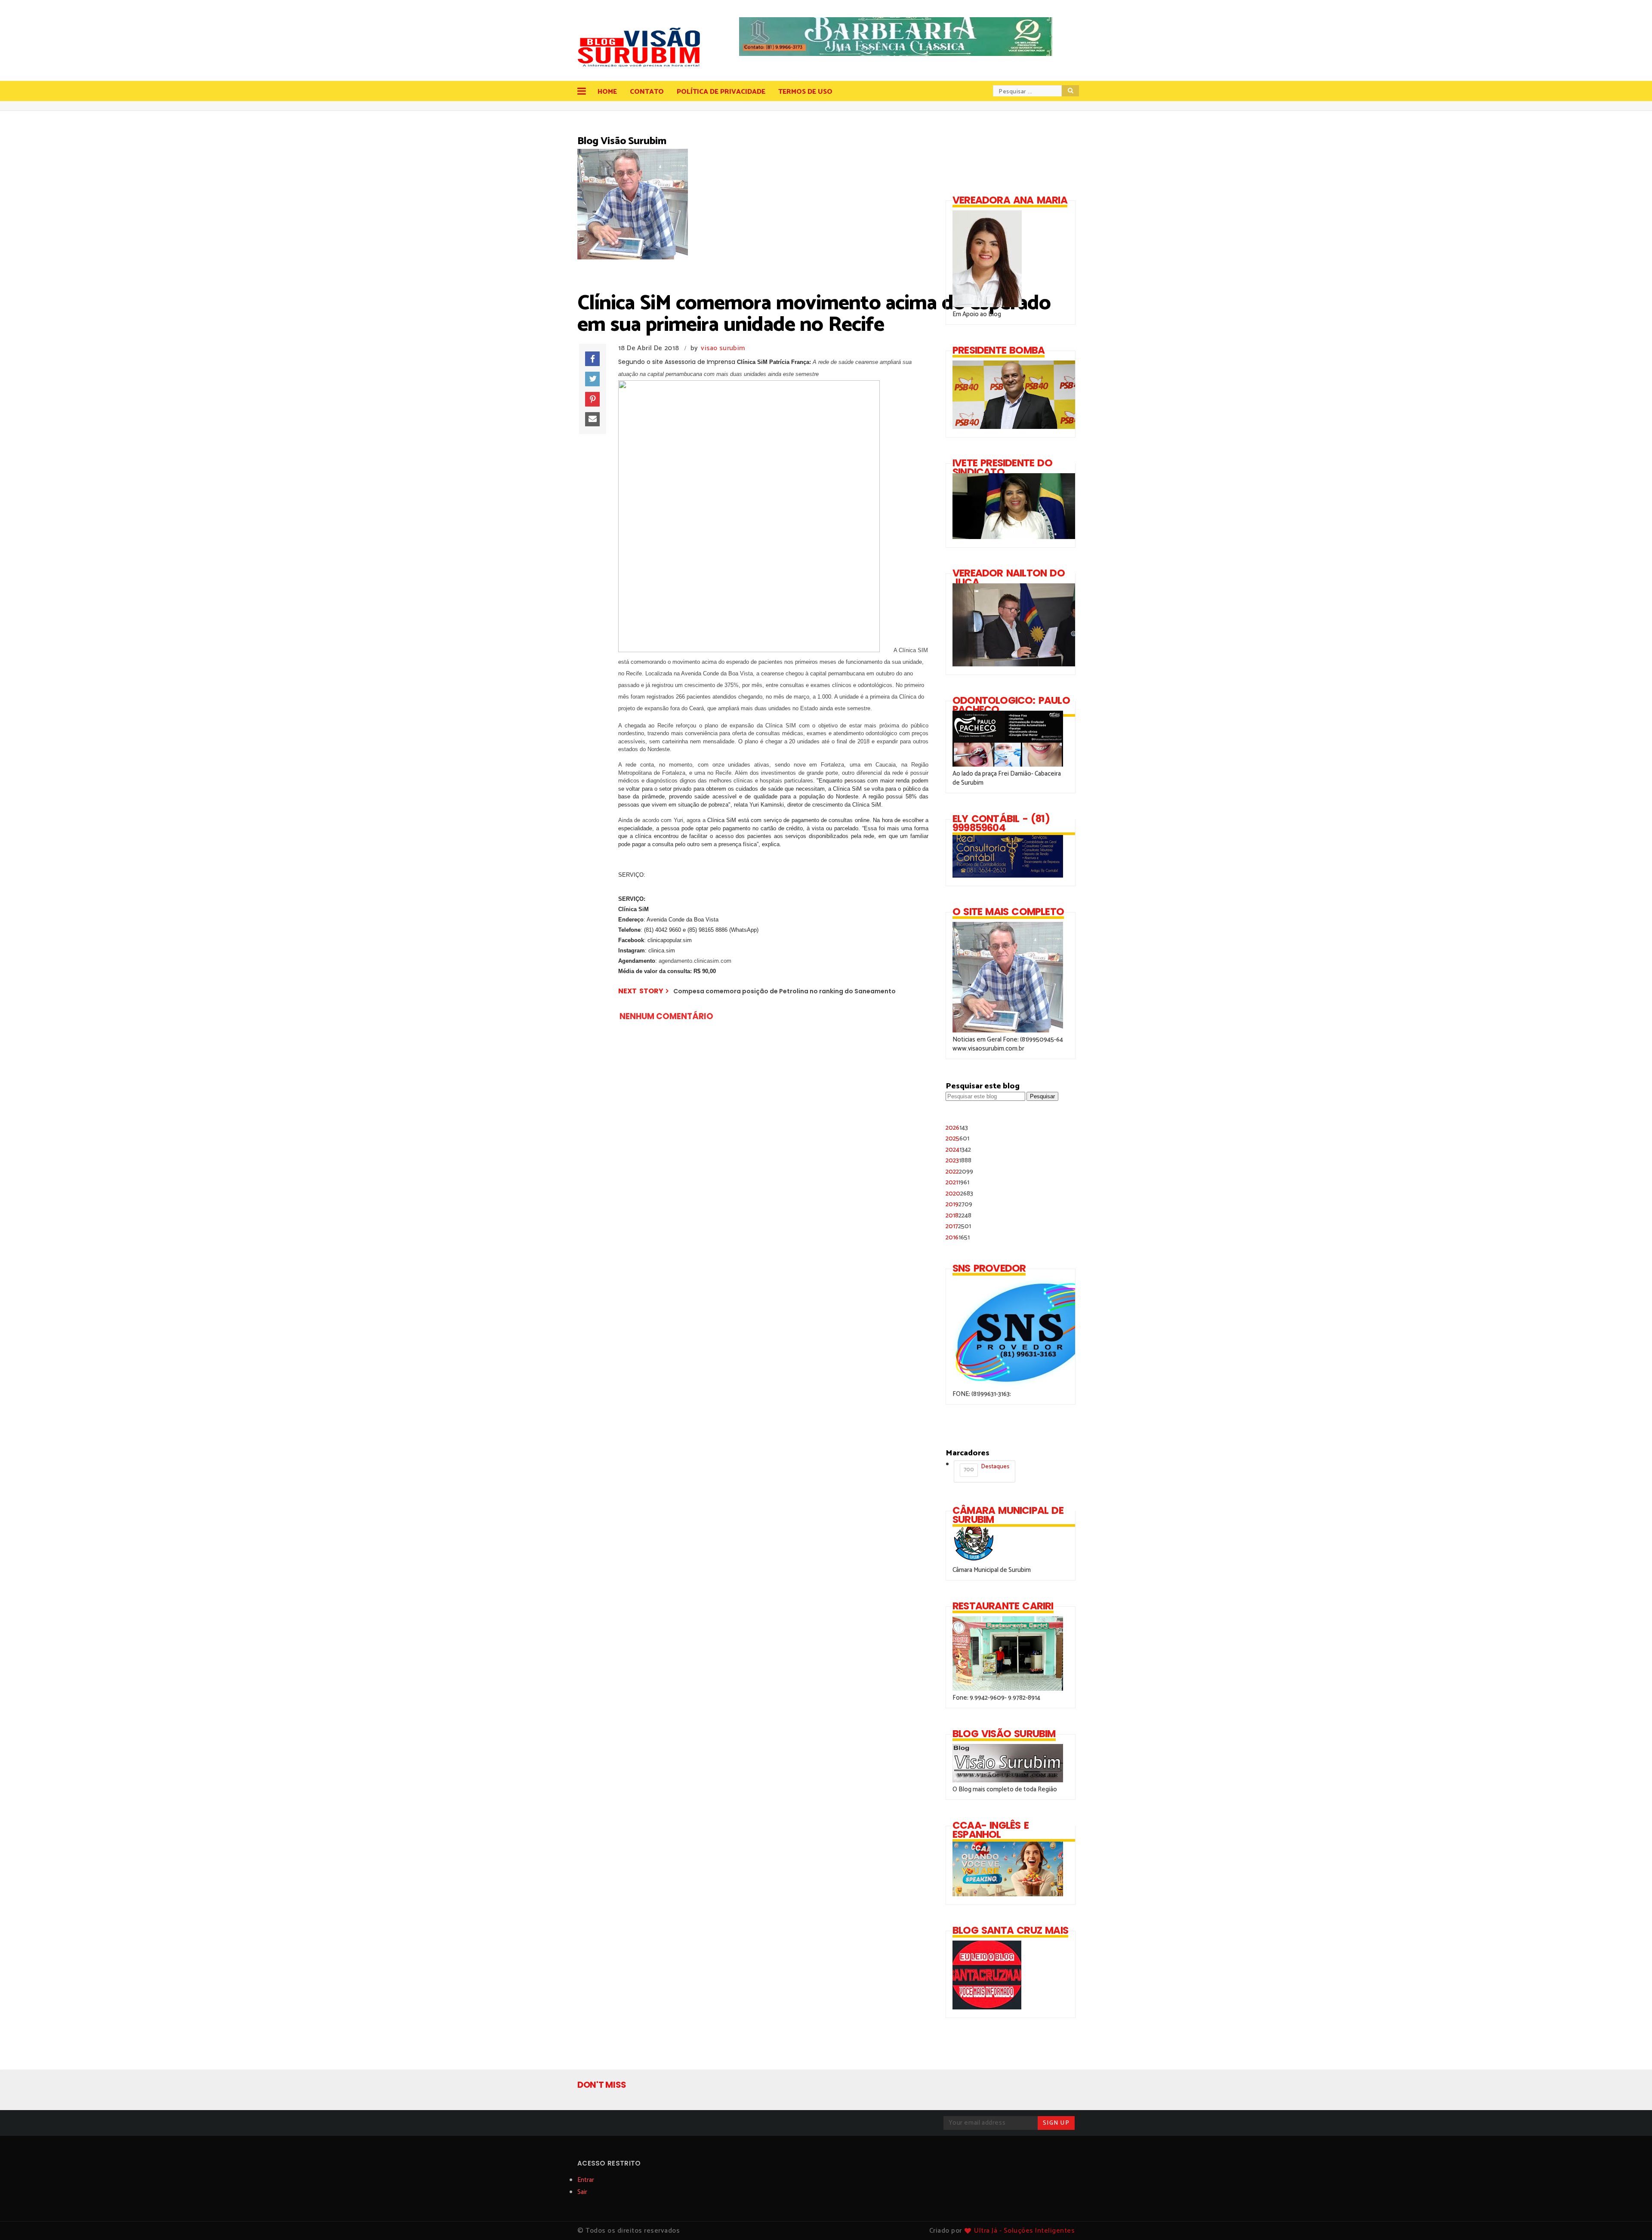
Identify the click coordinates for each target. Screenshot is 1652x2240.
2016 (958, 1237)
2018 (959, 1216)
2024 (958, 1150)
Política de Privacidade (721, 92)
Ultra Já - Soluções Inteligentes (1024, 2231)
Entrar (586, 2180)
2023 (959, 1160)
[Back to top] (1631, 2219)
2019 (959, 1204)
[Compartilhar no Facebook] (592, 359)
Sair (582, 2192)
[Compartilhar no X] (592, 379)
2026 (957, 1128)
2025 (957, 1138)
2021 (957, 1182)
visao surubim (723, 348)
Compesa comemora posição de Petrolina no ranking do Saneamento (784, 991)
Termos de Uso (805, 92)
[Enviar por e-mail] (592, 419)
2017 (958, 1226)
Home (607, 92)
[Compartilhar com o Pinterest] (592, 399)
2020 (959, 1194)
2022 (959, 1172)
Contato (647, 92)
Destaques (986, 1468)
